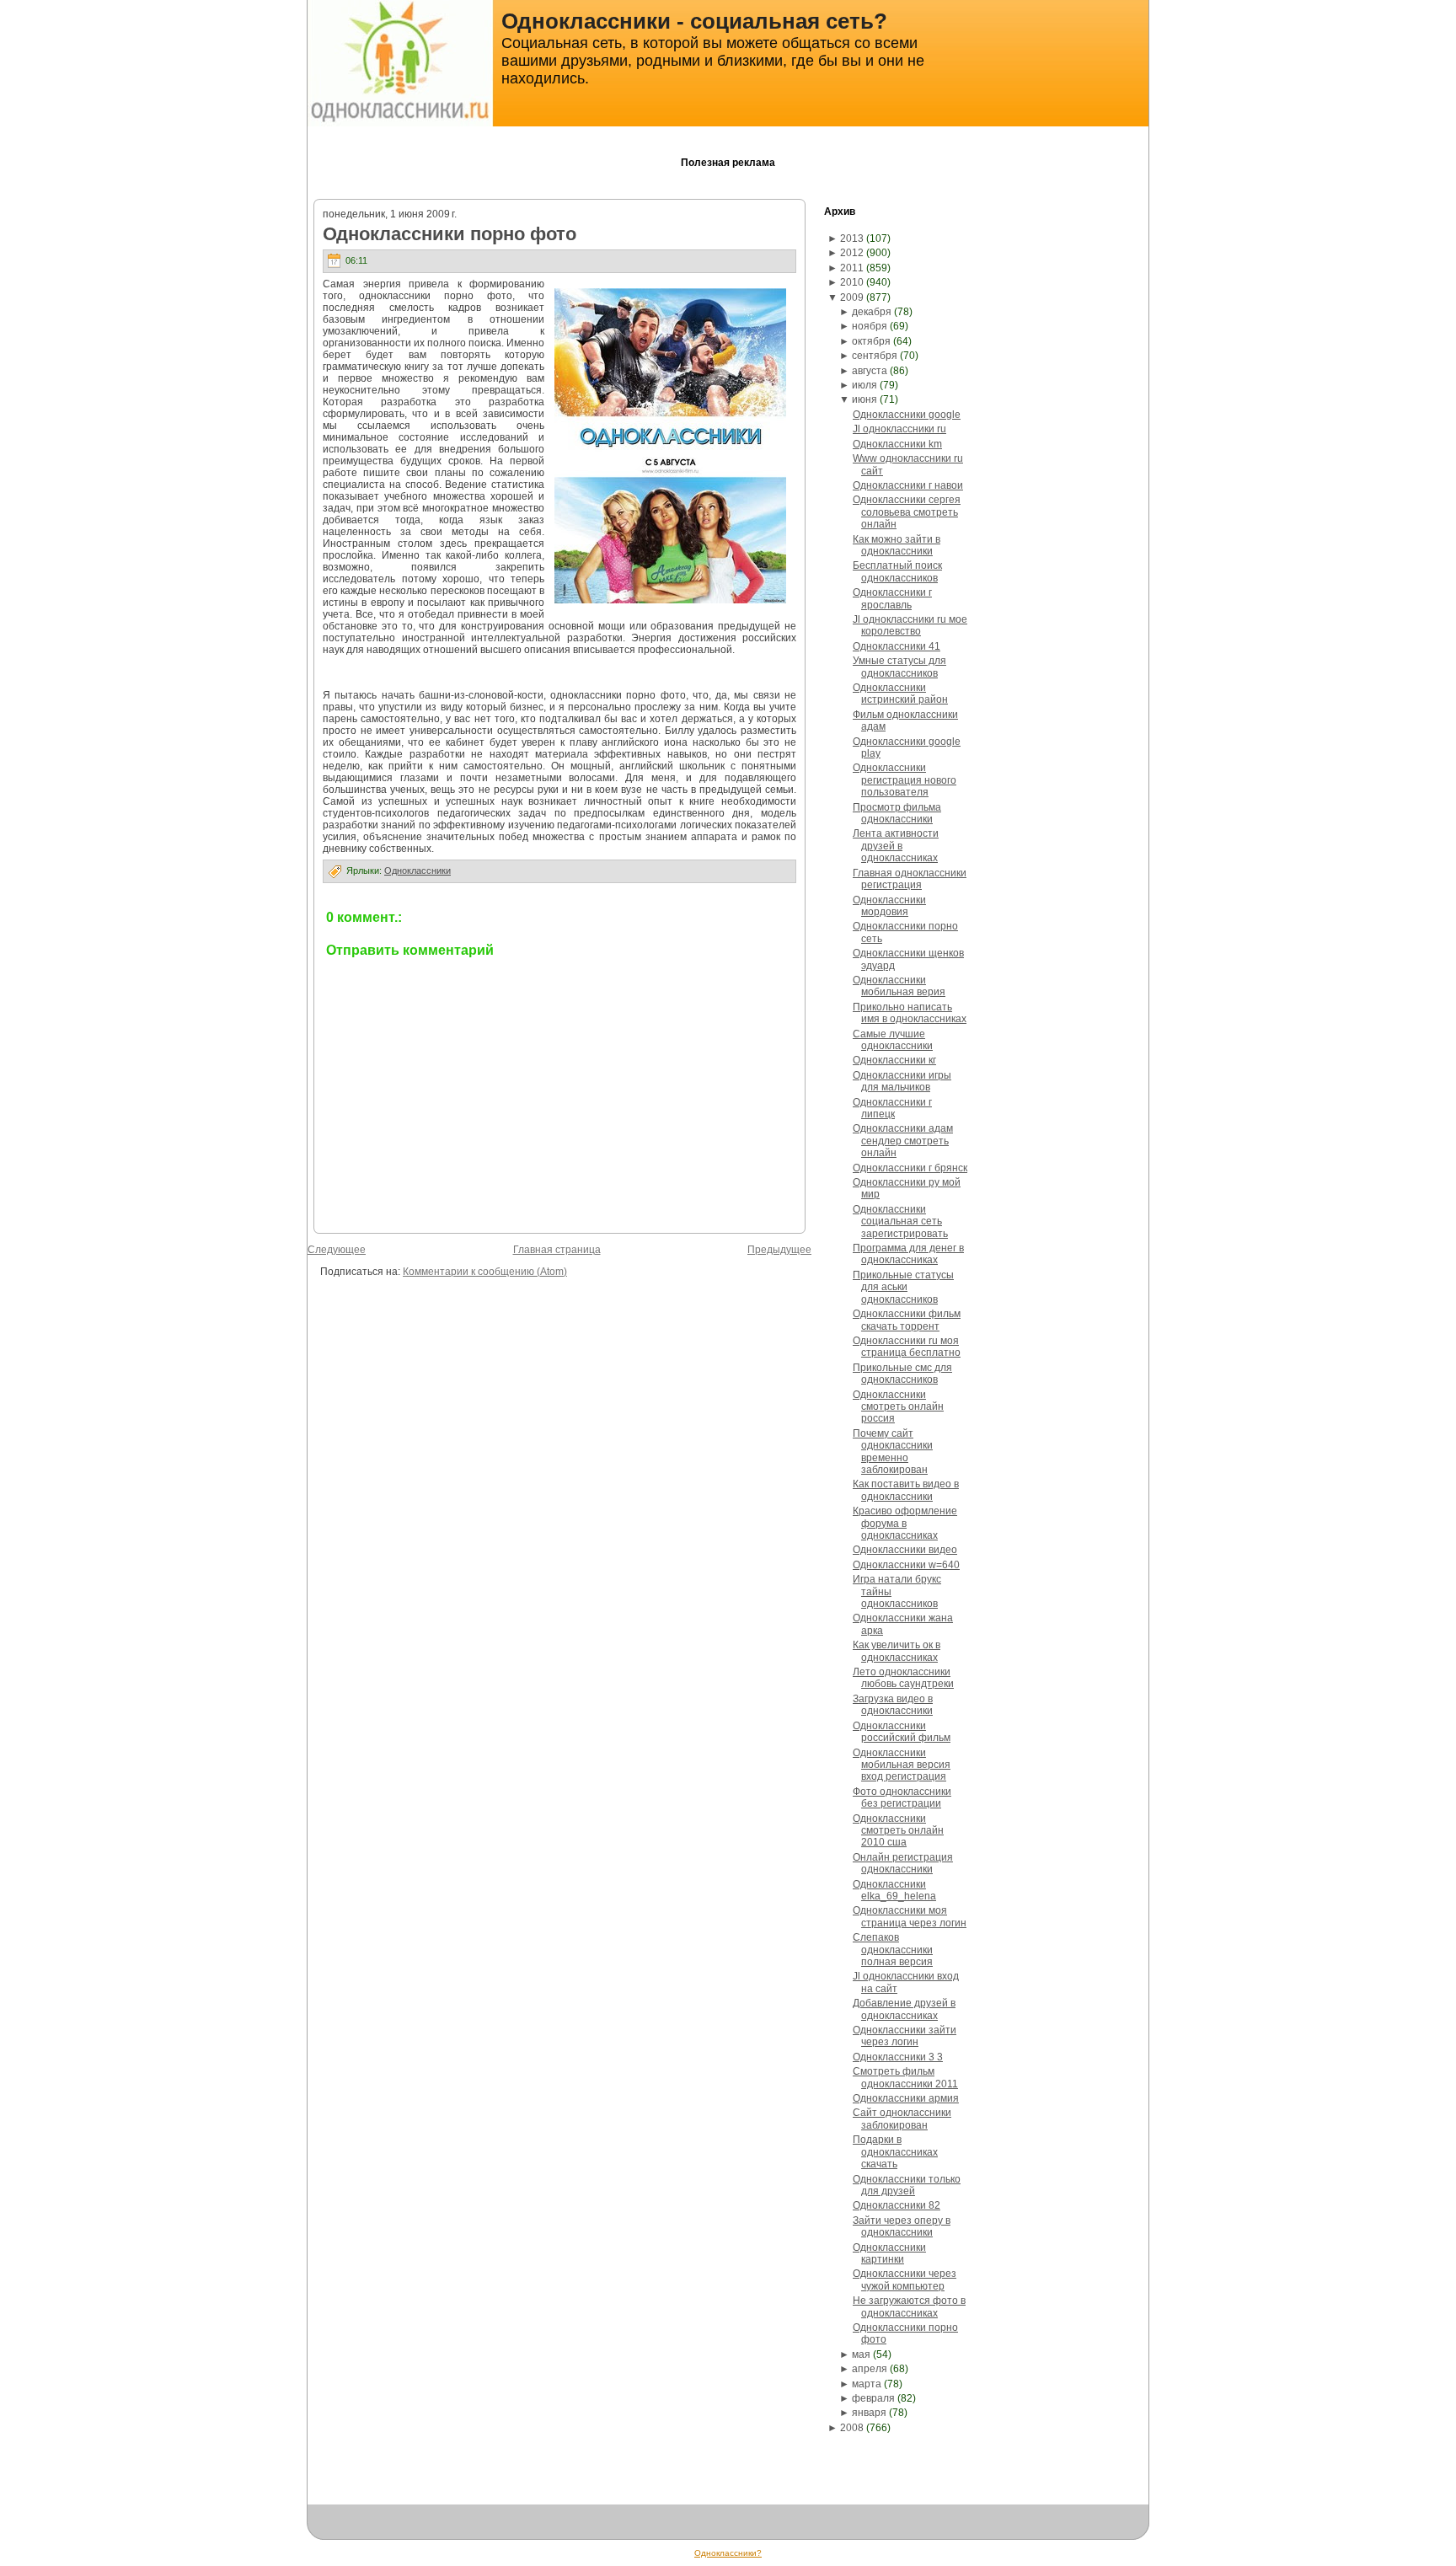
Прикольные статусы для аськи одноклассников (903, 1287)
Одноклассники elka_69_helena (894, 1890)
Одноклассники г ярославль (892, 598)
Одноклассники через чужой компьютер (905, 2279)
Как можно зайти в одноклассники (897, 545)
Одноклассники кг (894, 1060)
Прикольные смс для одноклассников (902, 1374)
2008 (852, 2428)
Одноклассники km (897, 444)
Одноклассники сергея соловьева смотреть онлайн (907, 512)
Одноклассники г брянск (910, 1168)
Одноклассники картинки (889, 2253)
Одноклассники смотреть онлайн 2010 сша (898, 1831)
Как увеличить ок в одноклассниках (897, 1651)
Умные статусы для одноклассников (899, 667)
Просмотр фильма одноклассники (897, 813)
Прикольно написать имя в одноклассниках (910, 1013)
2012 (852, 253)
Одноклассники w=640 (906, 1565)
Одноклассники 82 (897, 2205)
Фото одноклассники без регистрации (902, 1797)
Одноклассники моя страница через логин (910, 1916)
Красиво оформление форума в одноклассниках (905, 1523)
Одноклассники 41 (897, 646)
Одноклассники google (907, 415)
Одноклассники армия (906, 2098)
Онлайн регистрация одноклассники (903, 1863)
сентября (875, 356)
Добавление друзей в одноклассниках (904, 2009)
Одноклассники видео (905, 1550)
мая (861, 2354)
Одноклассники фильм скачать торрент (907, 1320)
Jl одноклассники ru (899, 429)
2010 (852, 282)
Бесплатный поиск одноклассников (897, 571)
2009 (852, 297)
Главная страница (557, 1250)
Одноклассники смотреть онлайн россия (898, 1407)
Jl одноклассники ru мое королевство (910, 625)
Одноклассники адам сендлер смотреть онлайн (903, 1141)
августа (870, 371)
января (869, 2413)
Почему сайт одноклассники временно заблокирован (893, 1452)
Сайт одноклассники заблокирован (902, 2119)
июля (864, 385)
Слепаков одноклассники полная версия (893, 1950)
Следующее (337, 1250)
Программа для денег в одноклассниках (908, 1254)
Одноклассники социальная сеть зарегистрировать (900, 1221)
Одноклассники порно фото (450, 234)
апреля (870, 2369)
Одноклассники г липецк (892, 1108)
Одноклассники (418, 871)
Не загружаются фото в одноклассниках (909, 2306)
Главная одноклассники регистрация (910, 879)
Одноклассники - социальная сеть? (694, 21)
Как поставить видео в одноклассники (906, 1490)
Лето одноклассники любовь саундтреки (903, 1678)
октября (871, 341)
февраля (873, 2398)
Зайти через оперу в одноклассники (902, 2226)
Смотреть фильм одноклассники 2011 (905, 2077)
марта (867, 2384)
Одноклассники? (728, 2553)
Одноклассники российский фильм (902, 1732)
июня (864, 399)
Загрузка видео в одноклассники (893, 1705)
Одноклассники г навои (908, 485)
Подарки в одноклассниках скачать (895, 2152)
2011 (852, 268)
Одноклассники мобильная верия (899, 986)
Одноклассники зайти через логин (905, 2036)
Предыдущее (779, 1250)
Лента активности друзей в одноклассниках (896, 846)
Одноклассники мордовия (889, 906)
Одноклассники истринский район (900, 694)
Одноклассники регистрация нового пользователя (905, 780)
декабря (872, 312)
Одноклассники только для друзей (907, 2185)
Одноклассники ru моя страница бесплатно (907, 1347)
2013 (852, 238)
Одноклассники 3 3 (898, 2057)
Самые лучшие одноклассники (893, 1040)
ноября (870, 326)
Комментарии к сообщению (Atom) (485, 1272)
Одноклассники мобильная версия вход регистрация (902, 1765)
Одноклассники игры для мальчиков (902, 1081)
